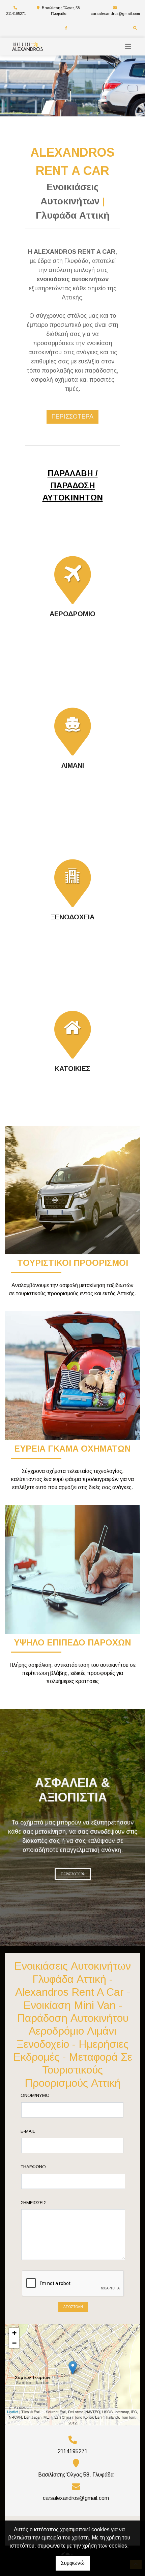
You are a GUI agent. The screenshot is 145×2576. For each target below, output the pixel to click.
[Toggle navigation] (128, 47)
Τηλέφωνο (33, 2167)
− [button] (14, 2343)
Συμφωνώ (73, 2563)
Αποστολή (73, 2307)
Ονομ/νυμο (35, 2095)
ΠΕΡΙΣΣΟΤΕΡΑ (73, 1874)
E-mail (28, 2131)
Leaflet (13, 2412)
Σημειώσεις (33, 2203)
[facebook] (66, 28)
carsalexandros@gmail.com (115, 14)
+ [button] (14, 2333)
